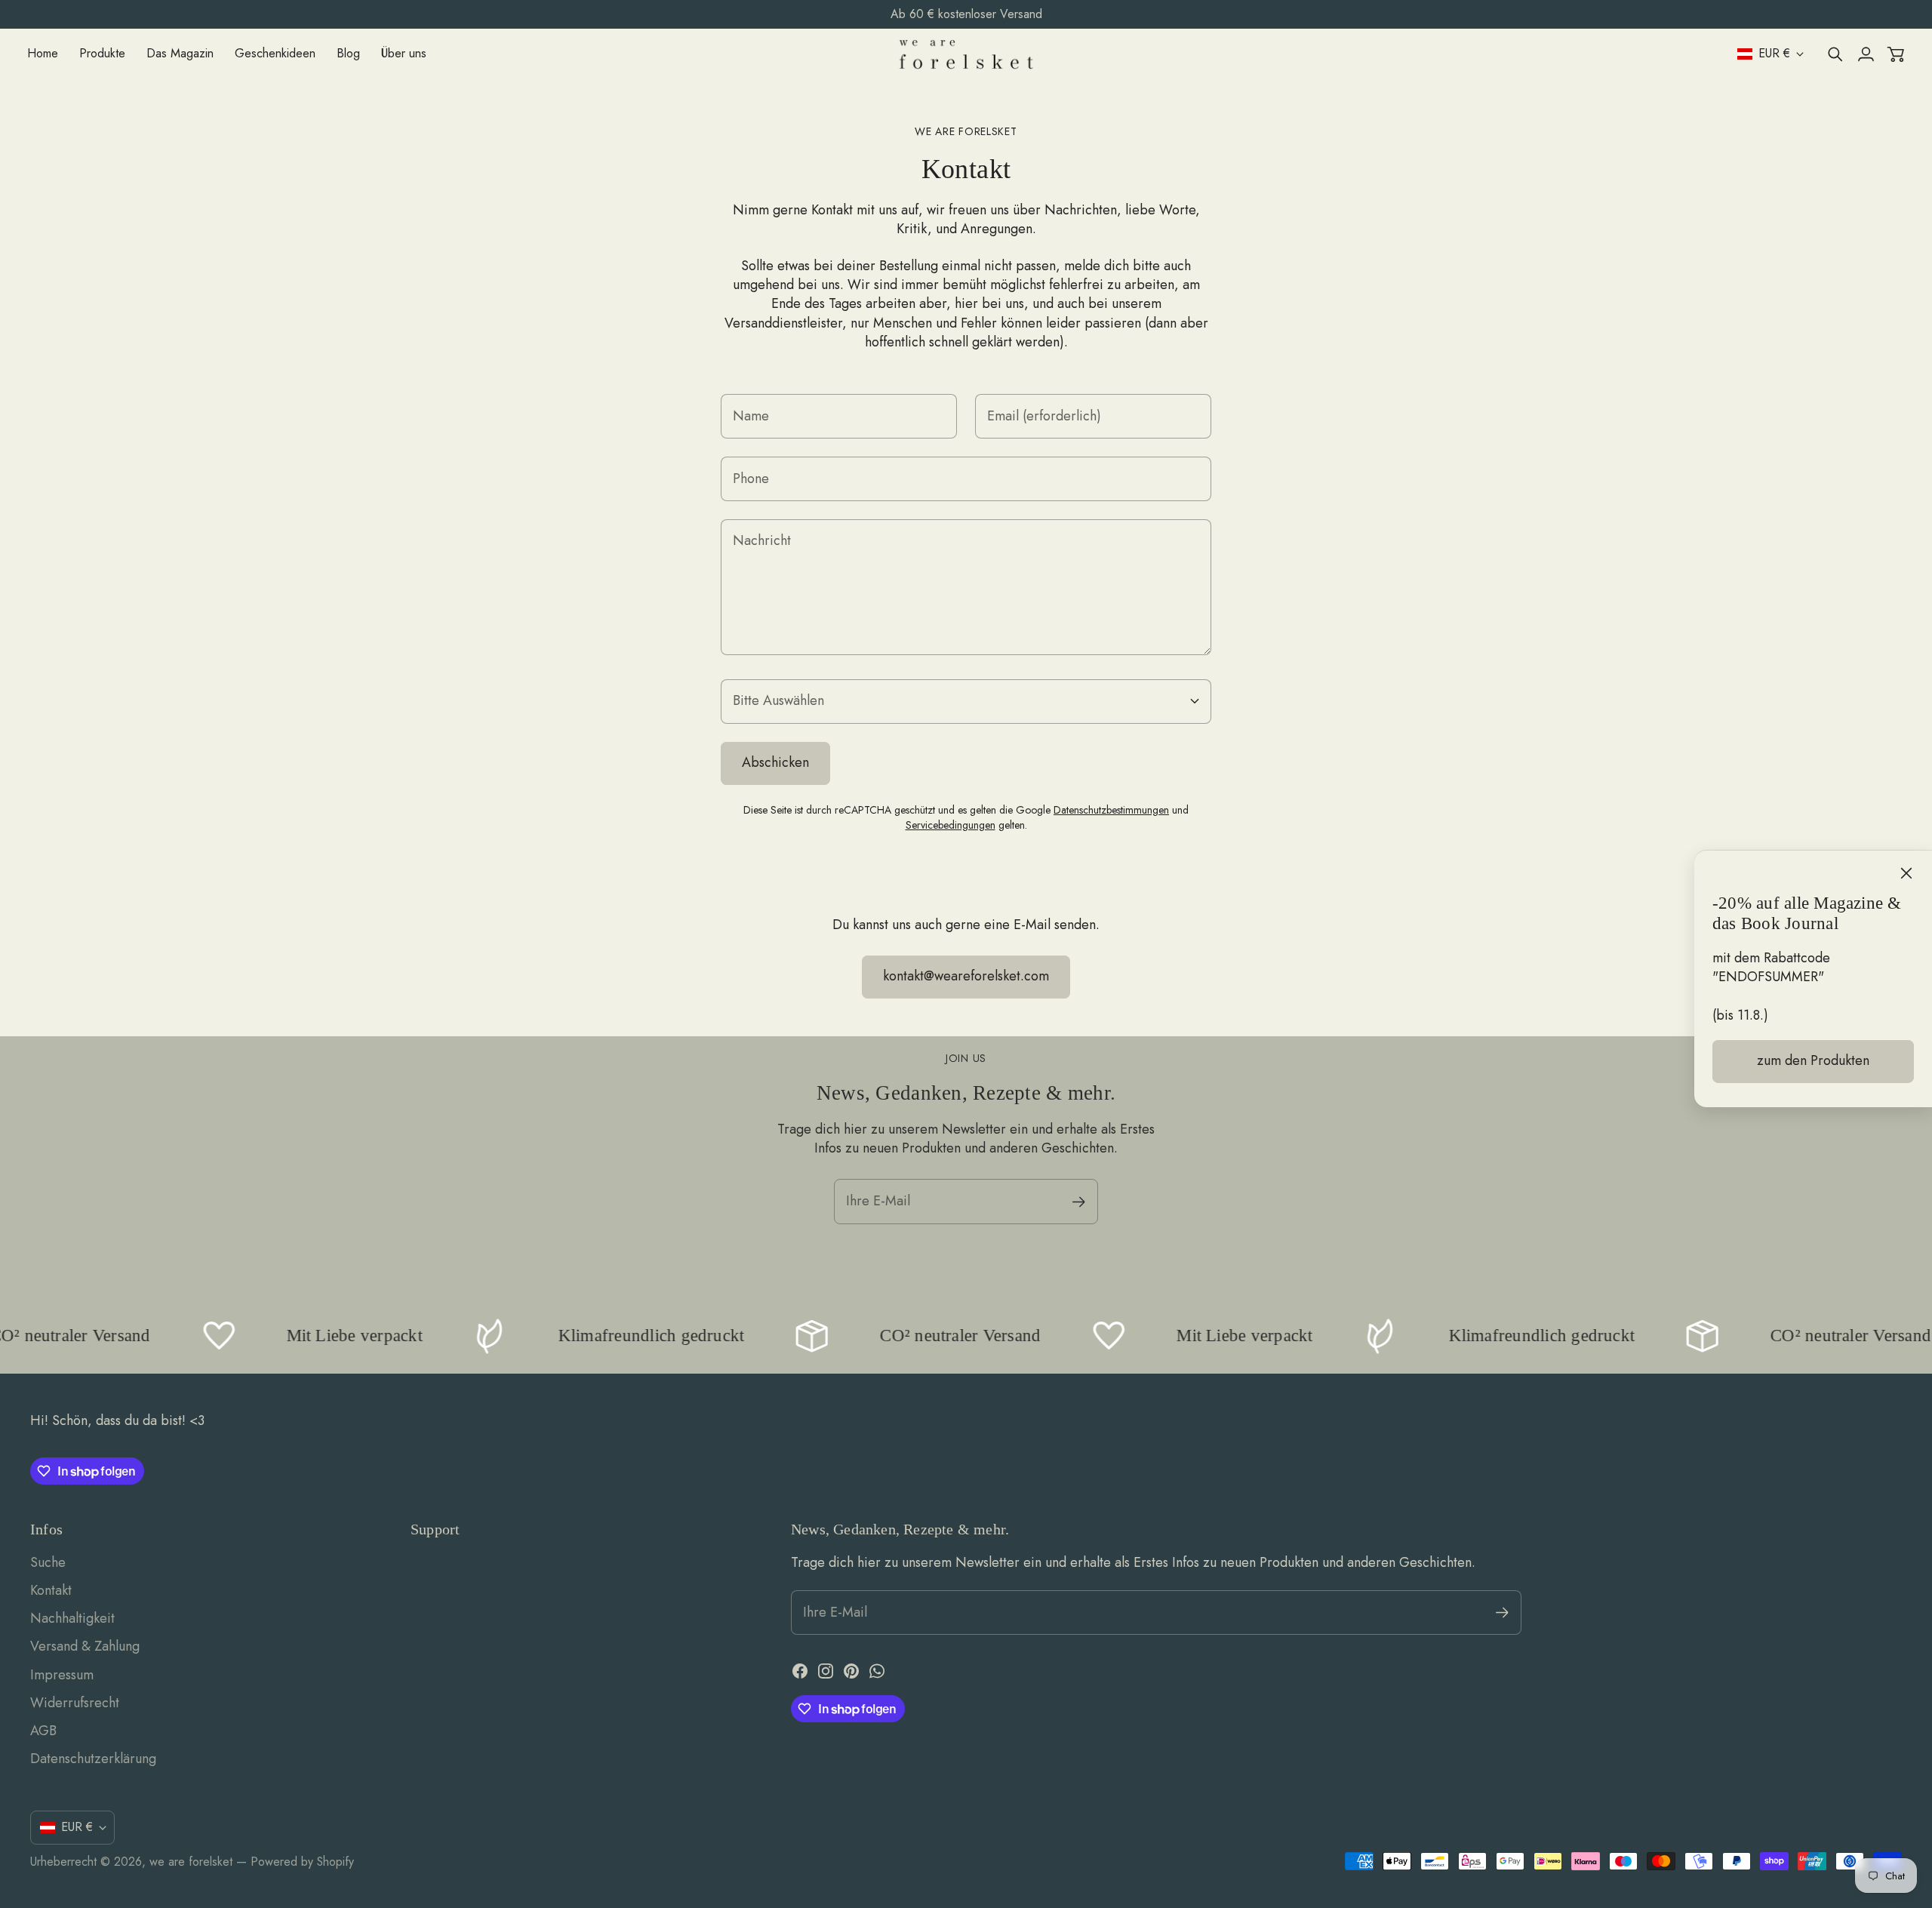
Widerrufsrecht (75, 1703)
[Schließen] (1906, 873)
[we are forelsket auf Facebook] (800, 1671)
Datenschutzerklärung (93, 1759)
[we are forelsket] (966, 54)
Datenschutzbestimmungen (1111, 810)
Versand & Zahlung (85, 1646)
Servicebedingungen (951, 825)
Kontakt (51, 1590)
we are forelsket (191, 1862)
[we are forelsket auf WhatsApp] (877, 1671)
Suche (48, 1562)
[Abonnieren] (1079, 1202)
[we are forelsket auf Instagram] (826, 1671)
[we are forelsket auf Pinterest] (851, 1671)
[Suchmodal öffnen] (1835, 54)
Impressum (62, 1675)
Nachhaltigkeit (72, 1618)
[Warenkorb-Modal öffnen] (1896, 54)
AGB (43, 1731)
